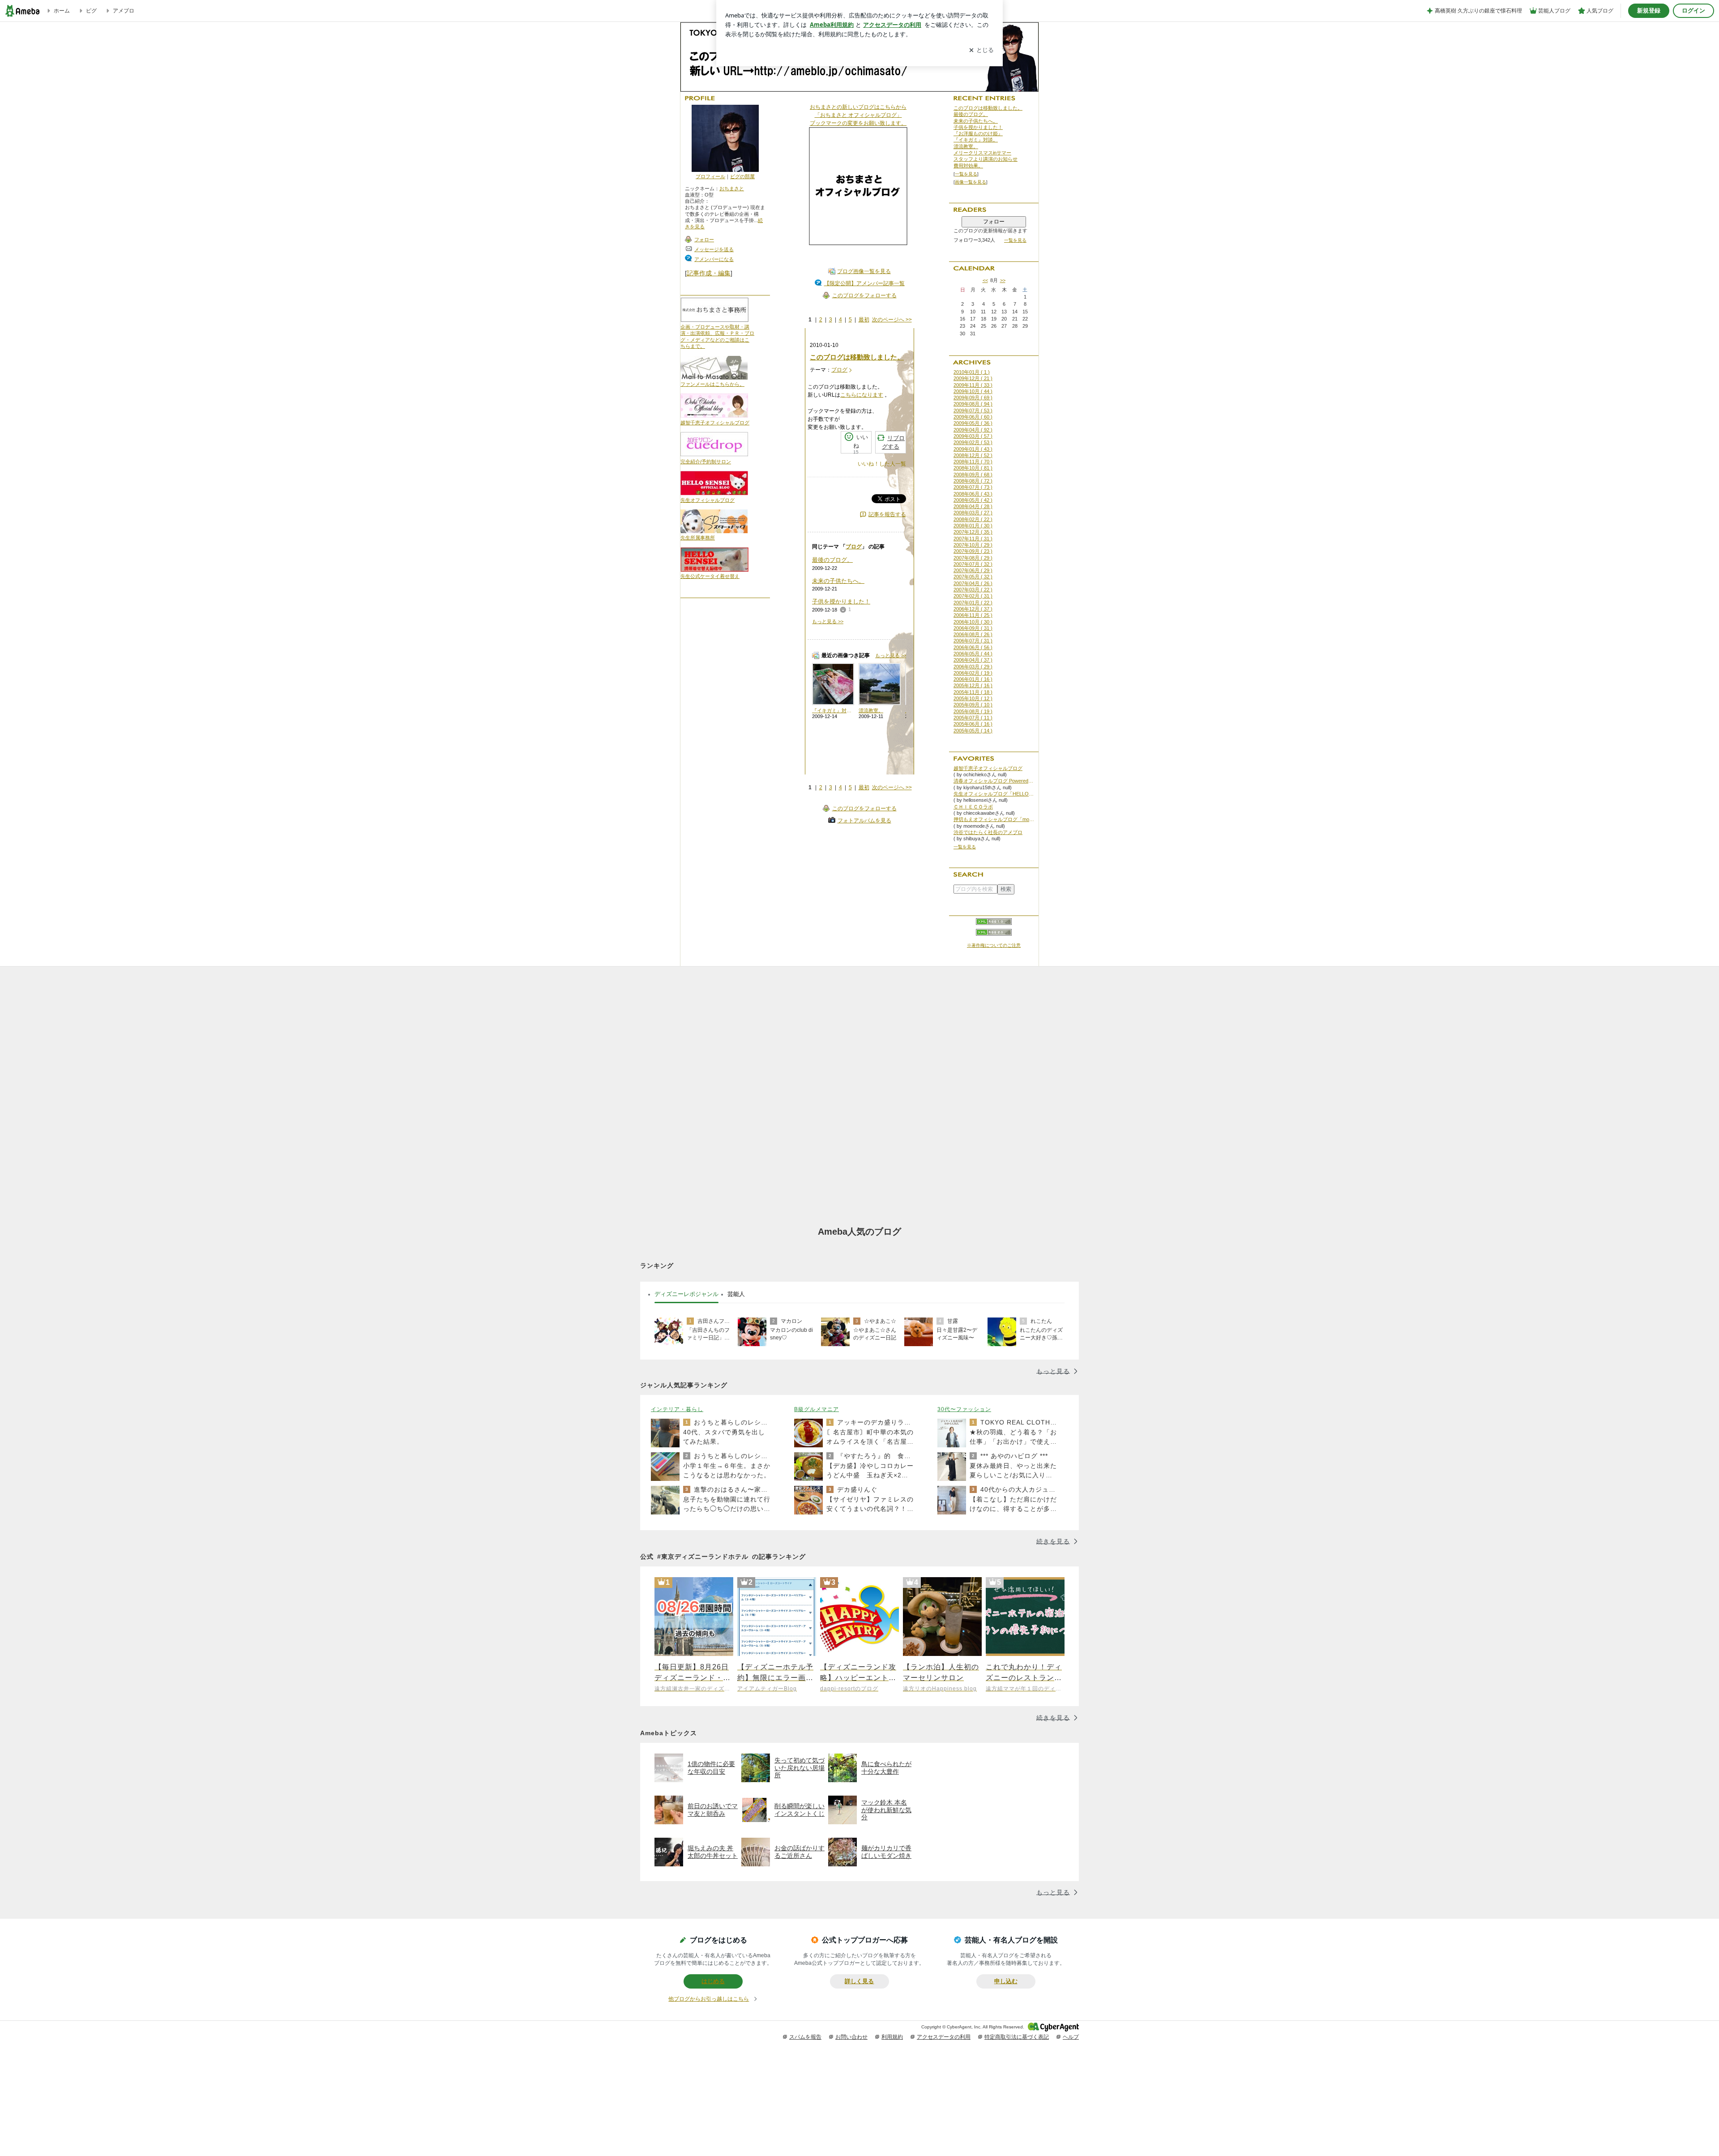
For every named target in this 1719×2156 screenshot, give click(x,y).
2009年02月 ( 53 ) (973, 442)
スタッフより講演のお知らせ (986, 159)
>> (1003, 280)
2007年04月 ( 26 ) (973, 583)
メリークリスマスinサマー (982, 153)
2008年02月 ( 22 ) (973, 519)
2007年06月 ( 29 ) (973, 570)
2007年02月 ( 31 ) (973, 596)
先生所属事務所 (698, 538)
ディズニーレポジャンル (686, 1294)
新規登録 (1649, 11)
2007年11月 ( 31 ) (973, 539)
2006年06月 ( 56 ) (973, 647)
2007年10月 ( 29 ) (973, 545)
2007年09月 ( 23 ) (973, 551)
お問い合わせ (851, 2037)
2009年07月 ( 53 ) (973, 411)
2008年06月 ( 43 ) (973, 494)
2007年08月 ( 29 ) (973, 558)
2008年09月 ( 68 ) (973, 475)
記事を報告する (887, 514)
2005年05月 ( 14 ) (973, 731)
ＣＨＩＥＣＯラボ (973, 807)
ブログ (839, 370)
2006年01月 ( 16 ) (973, 679)
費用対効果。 (968, 166)
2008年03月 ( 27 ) (973, 513)
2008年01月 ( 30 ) (973, 526)
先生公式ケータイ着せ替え (710, 576)
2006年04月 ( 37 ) (973, 660)
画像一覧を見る (971, 182)
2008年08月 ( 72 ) (973, 481)
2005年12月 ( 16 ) (973, 685)
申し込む (1006, 1981)
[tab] (686, 1294)
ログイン (1693, 11)
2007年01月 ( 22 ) (973, 603)
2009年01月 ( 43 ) (973, 449)
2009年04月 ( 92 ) (973, 430)
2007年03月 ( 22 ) (973, 590)
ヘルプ (1071, 2037)
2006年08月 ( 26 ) (973, 634)
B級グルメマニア (817, 1409)
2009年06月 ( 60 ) (973, 417)
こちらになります (862, 395)
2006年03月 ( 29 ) (973, 667)
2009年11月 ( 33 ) (973, 385)
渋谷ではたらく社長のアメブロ (988, 832)
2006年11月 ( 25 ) (973, 615)
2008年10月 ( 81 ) (973, 468)
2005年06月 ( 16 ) (973, 724)
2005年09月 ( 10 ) (973, 705)
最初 (864, 320)
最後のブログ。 (832, 560)
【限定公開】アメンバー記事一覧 (864, 283)
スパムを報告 (805, 2037)
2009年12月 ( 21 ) (973, 378)
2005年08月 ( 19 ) (973, 711)
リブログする (893, 443)
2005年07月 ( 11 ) (973, 718)
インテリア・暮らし (677, 1409)
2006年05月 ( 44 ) (973, 654)
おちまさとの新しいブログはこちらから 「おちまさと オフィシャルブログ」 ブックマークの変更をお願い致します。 (858, 115)
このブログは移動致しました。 (857, 357)
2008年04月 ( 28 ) (973, 506)
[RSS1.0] (994, 924)
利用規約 (892, 2037)
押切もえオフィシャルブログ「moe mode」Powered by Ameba (994, 819)
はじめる (713, 1981)
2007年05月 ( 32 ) (973, 577)
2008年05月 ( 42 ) (973, 500)
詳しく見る (859, 1981)
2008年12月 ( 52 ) (973, 455)
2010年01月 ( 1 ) (972, 372)
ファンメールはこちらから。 (712, 384)
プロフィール (710, 176)
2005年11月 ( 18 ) (973, 692)
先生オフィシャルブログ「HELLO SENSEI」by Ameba (994, 794)
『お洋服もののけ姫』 (978, 133)
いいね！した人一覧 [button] (882, 464)
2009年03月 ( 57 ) (973, 436)
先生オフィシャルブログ (708, 500)
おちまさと (732, 188)
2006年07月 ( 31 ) (973, 641)
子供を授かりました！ (841, 601)
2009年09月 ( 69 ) (973, 398)
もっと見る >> (828, 621)
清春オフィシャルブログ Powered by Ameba (994, 781)
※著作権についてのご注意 (994, 945)
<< (985, 280)
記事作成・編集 (709, 273)
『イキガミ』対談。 (976, 140)
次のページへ (892, 320)
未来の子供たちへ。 (838, 581)
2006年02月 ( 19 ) (973, 673)
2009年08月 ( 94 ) (973, 404)
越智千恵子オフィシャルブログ (715, 423)
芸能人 (736, 1294)
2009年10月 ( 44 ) (973, 391)
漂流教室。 (966, 146)
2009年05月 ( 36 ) (973, 423)
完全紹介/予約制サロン (706, 462)
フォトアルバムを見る (864, 821)
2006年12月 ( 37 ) (973, 609)
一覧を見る (966, 174)
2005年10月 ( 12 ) (973, 698)
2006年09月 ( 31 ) (973, 628)
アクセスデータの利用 (944, 2037)
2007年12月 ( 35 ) (973, 532)
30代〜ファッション (964, 1409)
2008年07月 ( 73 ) (973, 487)
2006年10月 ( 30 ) (973, 622)
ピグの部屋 (742, 176)
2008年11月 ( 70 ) (973, 462)
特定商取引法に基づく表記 (1017, 2037)
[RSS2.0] (994, 933)
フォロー (994, 222)
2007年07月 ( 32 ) (973, 564)
